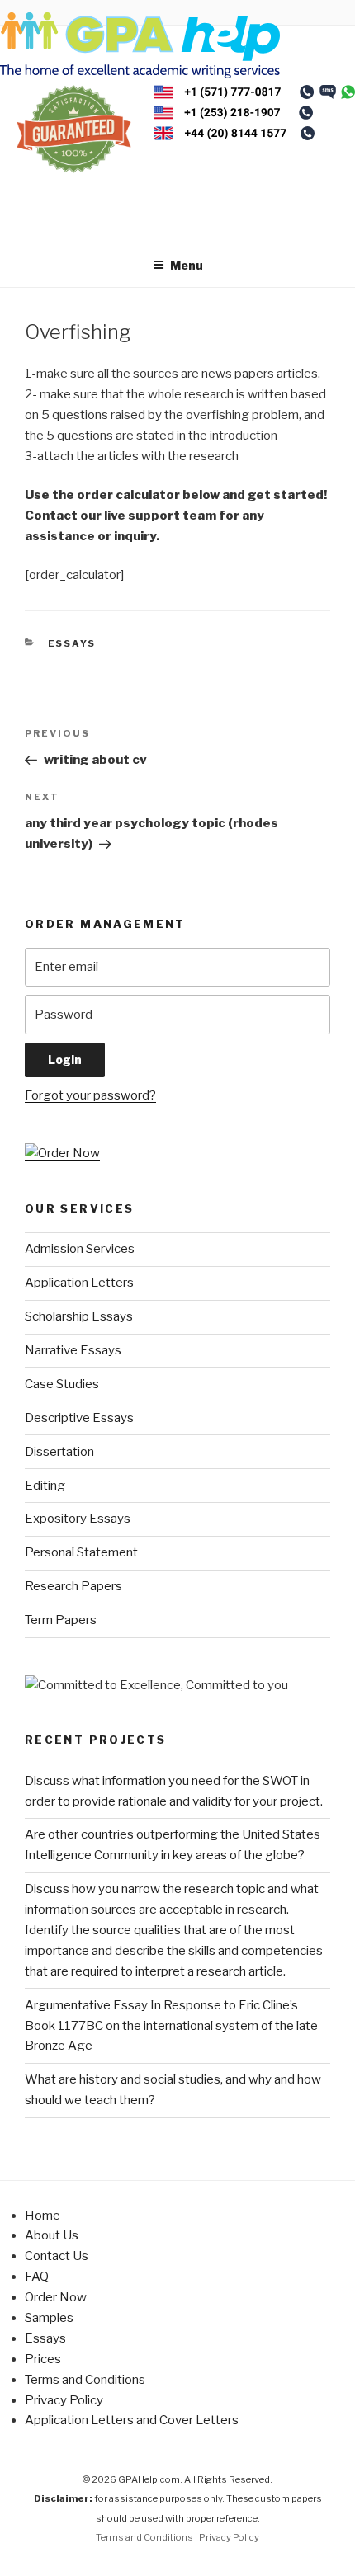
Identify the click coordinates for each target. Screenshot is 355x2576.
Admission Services (80, 1249)
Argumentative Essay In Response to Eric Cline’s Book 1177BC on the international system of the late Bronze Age (171, 2026)
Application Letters (79, 1283)
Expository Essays (78, 1519)
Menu (187, 265)
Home (43, 2216)
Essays (72, 643)
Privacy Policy (64, 2400)
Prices (43, 2359)
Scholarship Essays (79, 1316)
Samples (49, 2318)
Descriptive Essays (79, 1418)
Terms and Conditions (85, 2380)
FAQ (37, 2277)
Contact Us (57, 2256)
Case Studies (62, 1384)
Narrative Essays (73, 1350)
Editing (45, 1486)
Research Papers (73, 1586)
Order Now (56, 2297)
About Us (52, 2235)
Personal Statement (81, 1552)
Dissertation (59, 1452)
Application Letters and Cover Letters (132, 2420)
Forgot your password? (90, 1095)
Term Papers (61, 1620)
